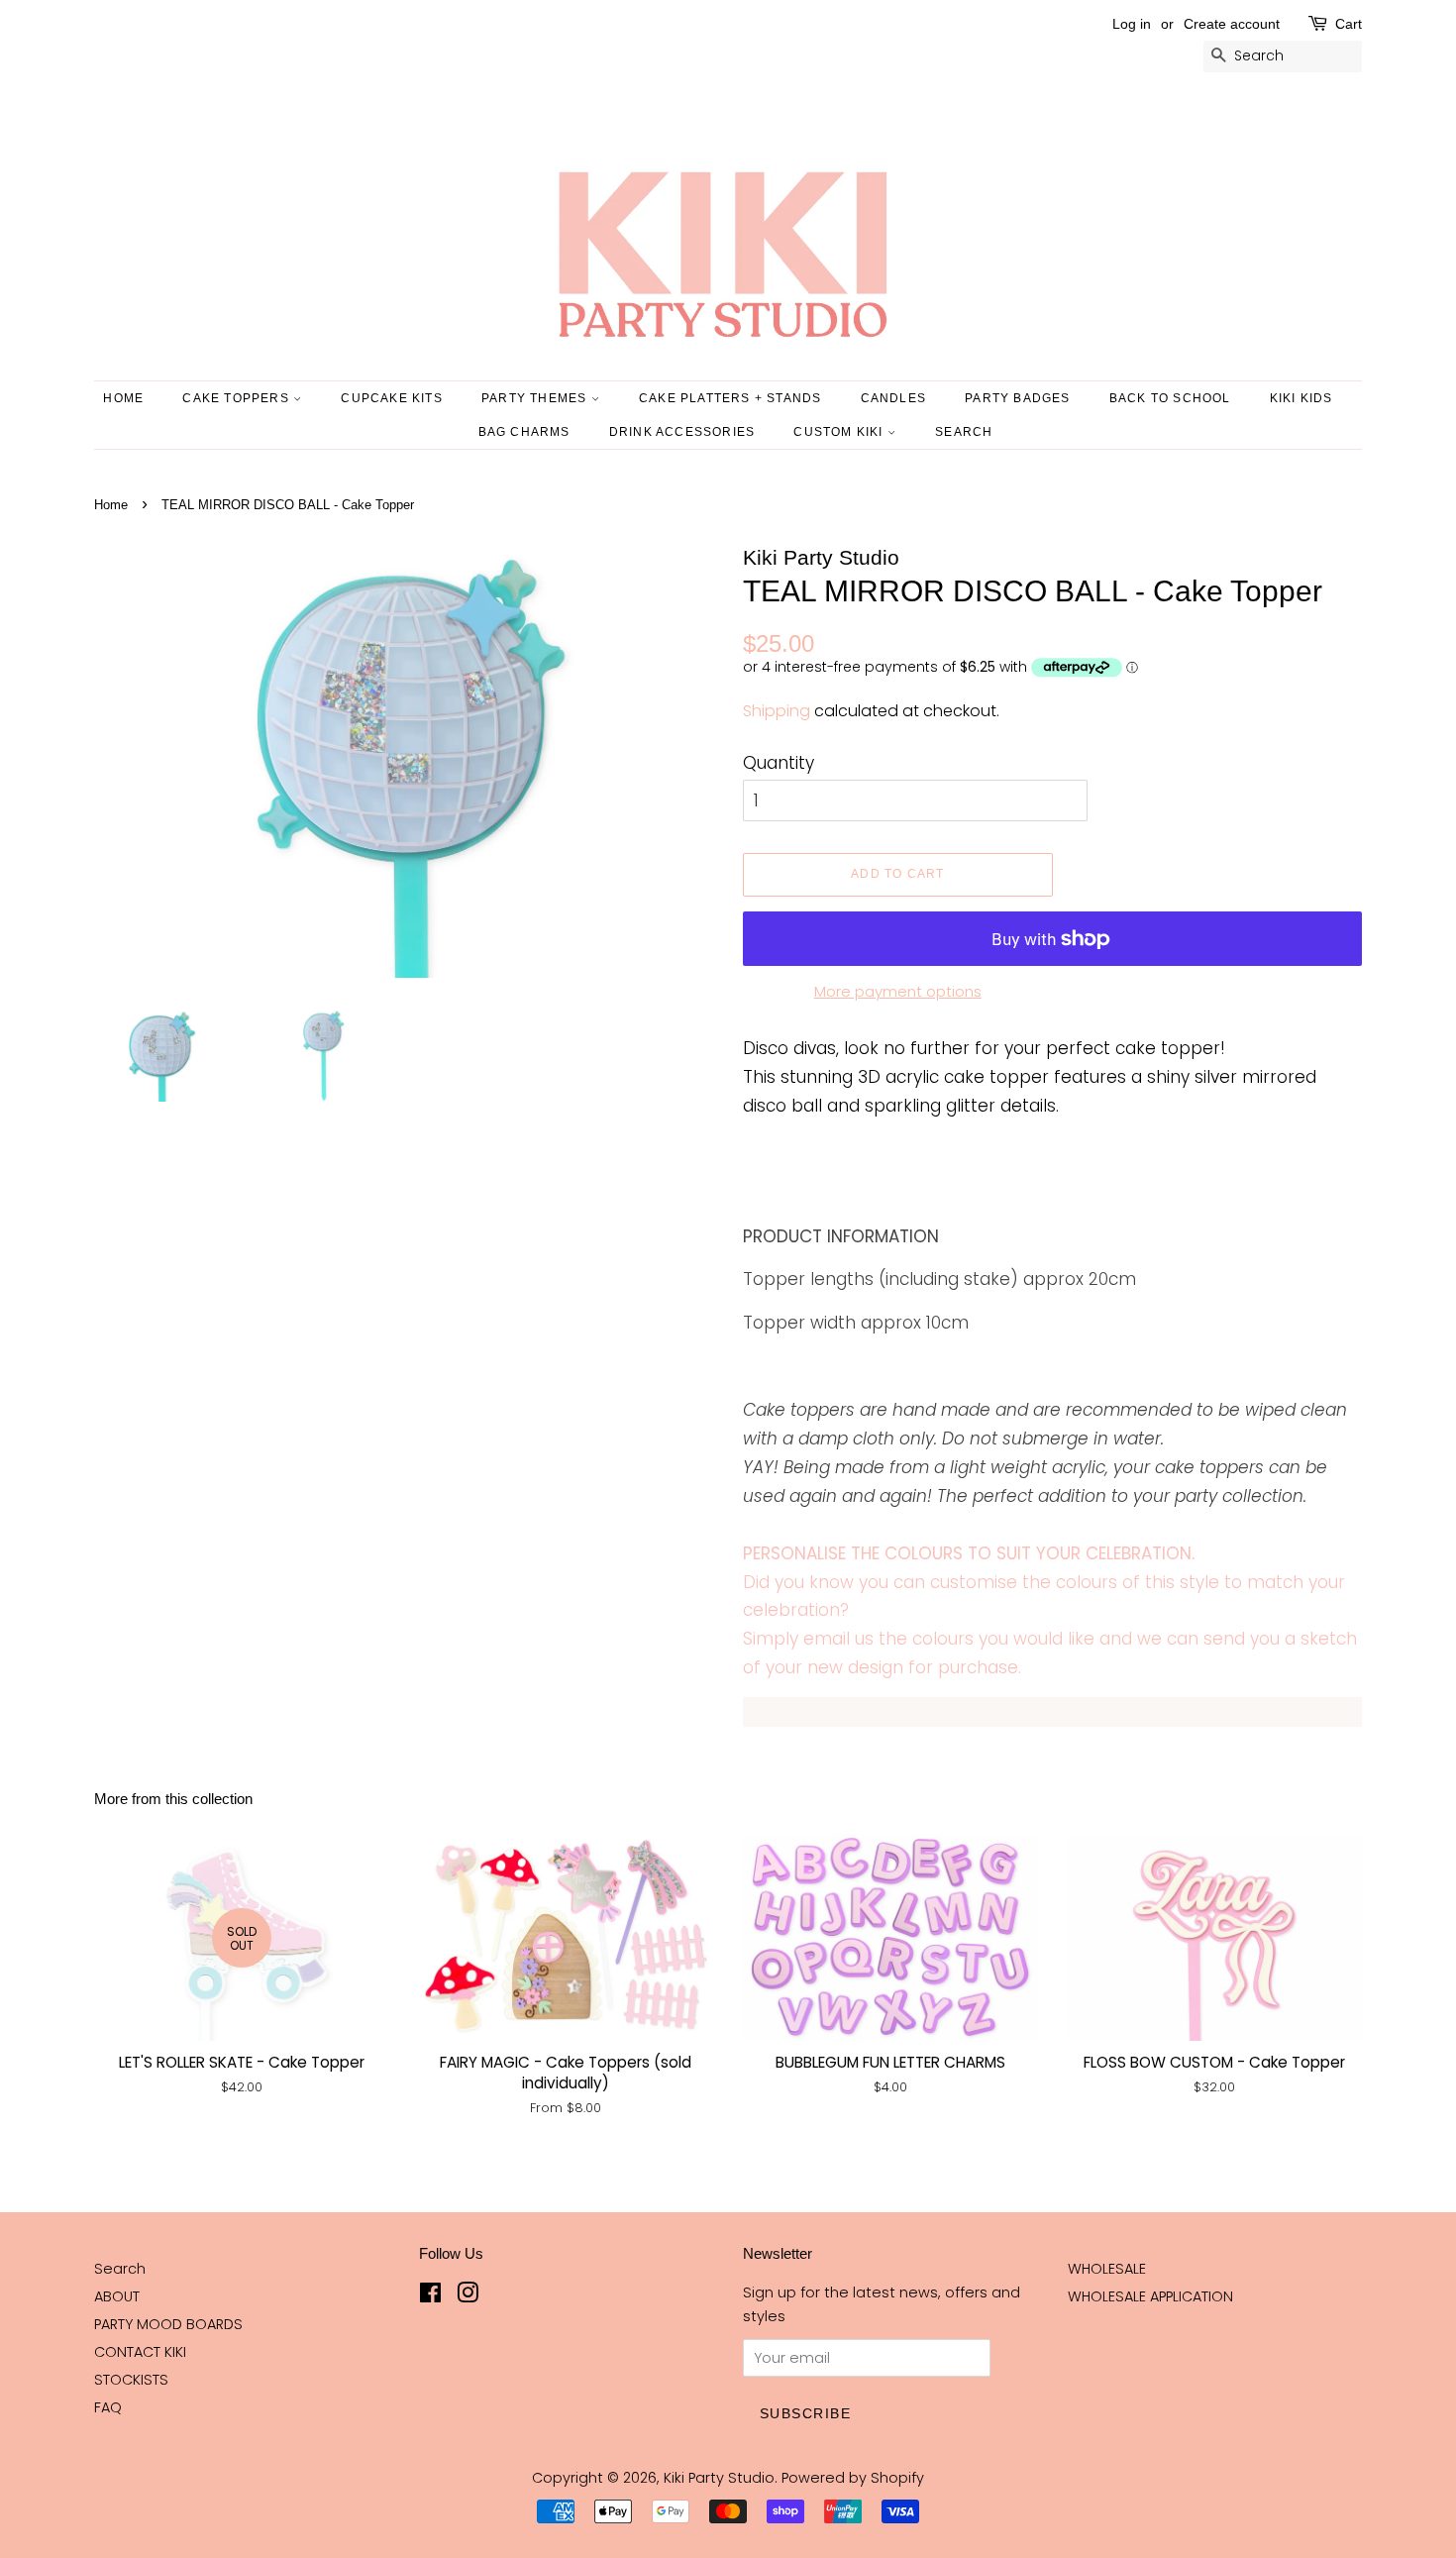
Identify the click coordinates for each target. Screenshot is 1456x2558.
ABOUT (117, 2296)
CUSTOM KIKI (840, 432)
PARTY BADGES (1017, 398)
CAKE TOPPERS (238, 398)
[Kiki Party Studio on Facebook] (430, 2296)
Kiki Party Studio (719, 2478)
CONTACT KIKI (140, 2352)
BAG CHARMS (524, 432)
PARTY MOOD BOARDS (168, 2324)
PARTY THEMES (536, 398)
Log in (1132, 24)
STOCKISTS (131, 2380)
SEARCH (964, 432)
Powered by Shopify (853, 2478)
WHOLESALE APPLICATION (1150, 2296)
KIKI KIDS (1301, 398)
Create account (1232, 24)
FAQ (108, 2407)
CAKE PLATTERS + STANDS (730, 398)
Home (123, 398)
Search (120, 2269)
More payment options (898, 991)
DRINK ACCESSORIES (682, 432)
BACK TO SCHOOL (1170, 398)
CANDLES (893, 398)
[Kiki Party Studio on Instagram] (468, 2296)
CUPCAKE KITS (391, 398)
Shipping (777, 711)
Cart (1349, 24)
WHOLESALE (1107, 2269)
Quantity (779, 763)
